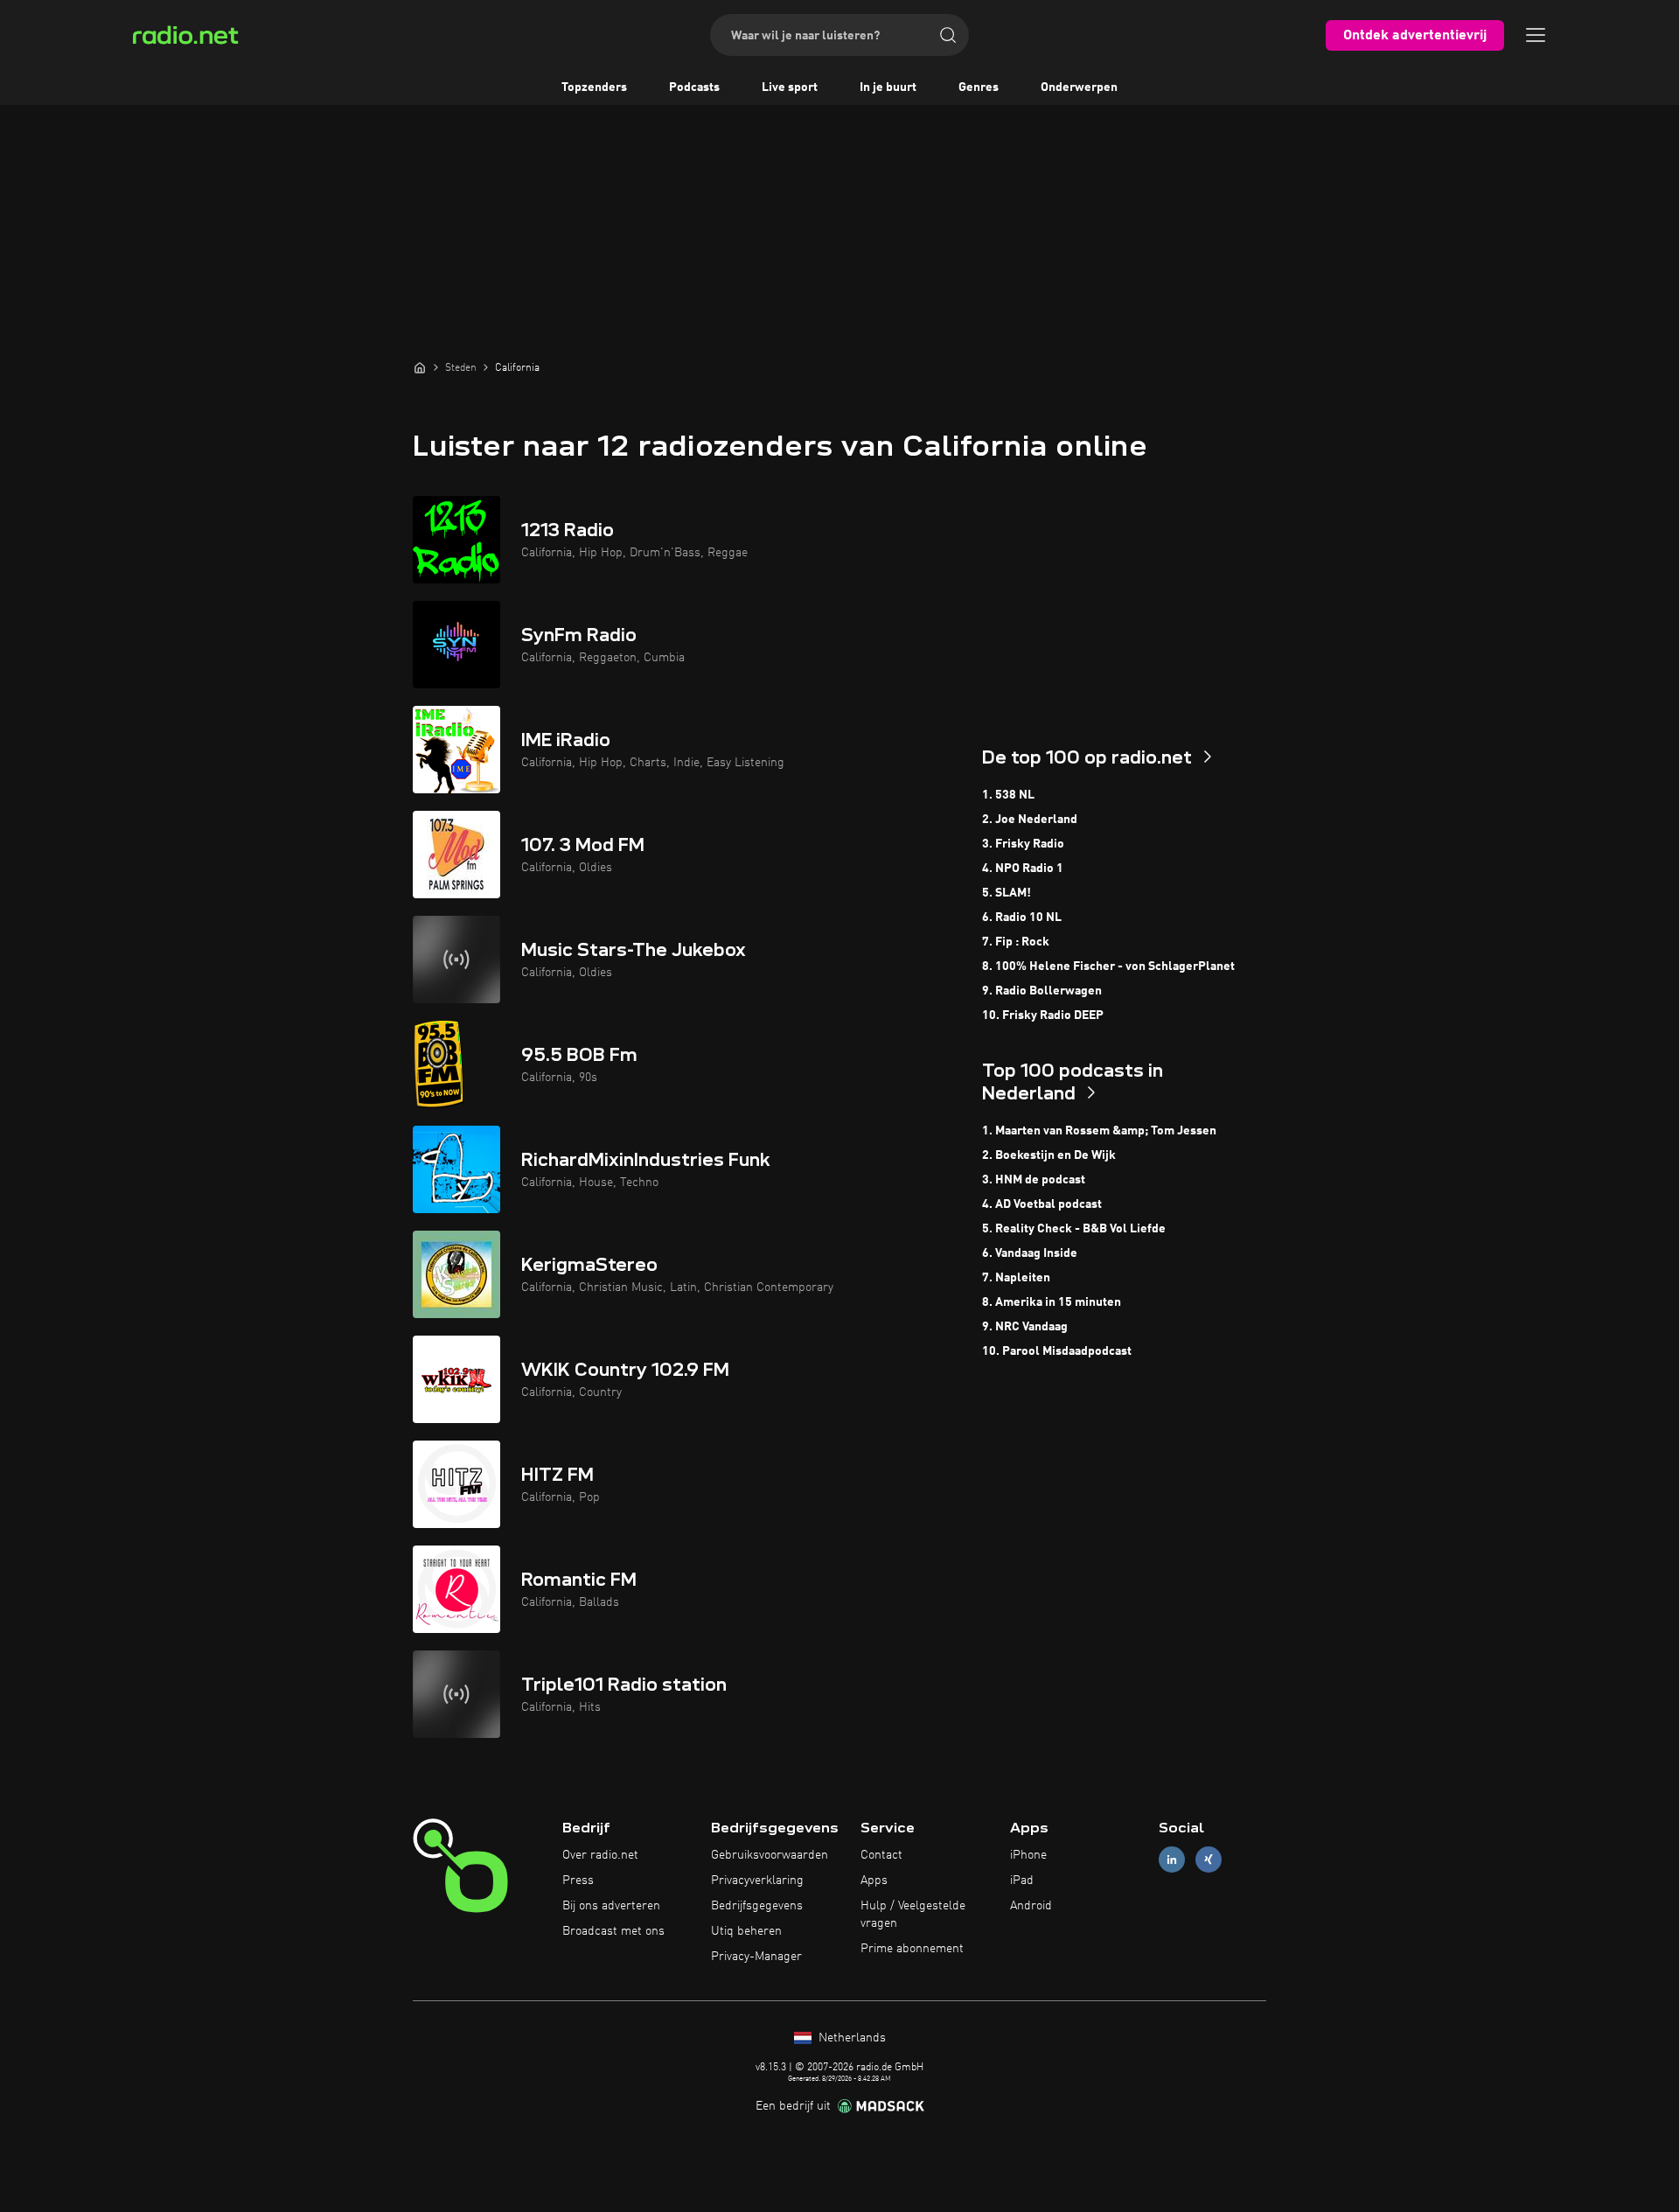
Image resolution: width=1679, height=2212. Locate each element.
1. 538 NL (1008, 795)
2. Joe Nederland (1030, 820)
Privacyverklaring (757, 1881)
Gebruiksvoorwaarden (770, 1855)
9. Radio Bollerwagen (1042, 991)
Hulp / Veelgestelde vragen (913, 1915)
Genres (979, 87)
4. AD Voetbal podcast (1042, 1204)
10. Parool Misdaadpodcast (1057, 1351)
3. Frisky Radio (1023, 844)
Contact (881, 1855)
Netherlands (850, 2038)
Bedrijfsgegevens (757, 1906)
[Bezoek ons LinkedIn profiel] (1172, 1860)
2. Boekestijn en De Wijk (1049, 1155)
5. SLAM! (1007, 893)
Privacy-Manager (756, 1957)
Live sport (790, 87)
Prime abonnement (912, 1949)
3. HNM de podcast (1034, 1180)
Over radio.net (600, 1855)
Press (578, 1881)
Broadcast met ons (613, 1931)
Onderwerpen (1079, 87)
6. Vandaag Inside (1030, 1253)
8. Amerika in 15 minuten (1052, 1302)
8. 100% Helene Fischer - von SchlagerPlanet (1108, 966)
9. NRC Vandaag (1025, 1327)
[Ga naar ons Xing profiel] (1209, 1860)
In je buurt (888, 87)
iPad (1022, 1881)
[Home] (420, 367)
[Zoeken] (948, 35)
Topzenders (594, 87)
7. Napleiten (1016, 1278)
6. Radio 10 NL (1022, 918)
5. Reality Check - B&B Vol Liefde (1074, 1229)
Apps (874, 1881)
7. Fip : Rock (1016, 942)
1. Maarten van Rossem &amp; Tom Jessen (1099, 1131)
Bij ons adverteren (611, 1906)
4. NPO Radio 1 (1023, 869)
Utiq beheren (746, 1931)
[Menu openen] (1536, 35)
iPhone (1028, 1855)
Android (1031, 1906)
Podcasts (694, 87)
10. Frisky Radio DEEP (1043, 1015)
